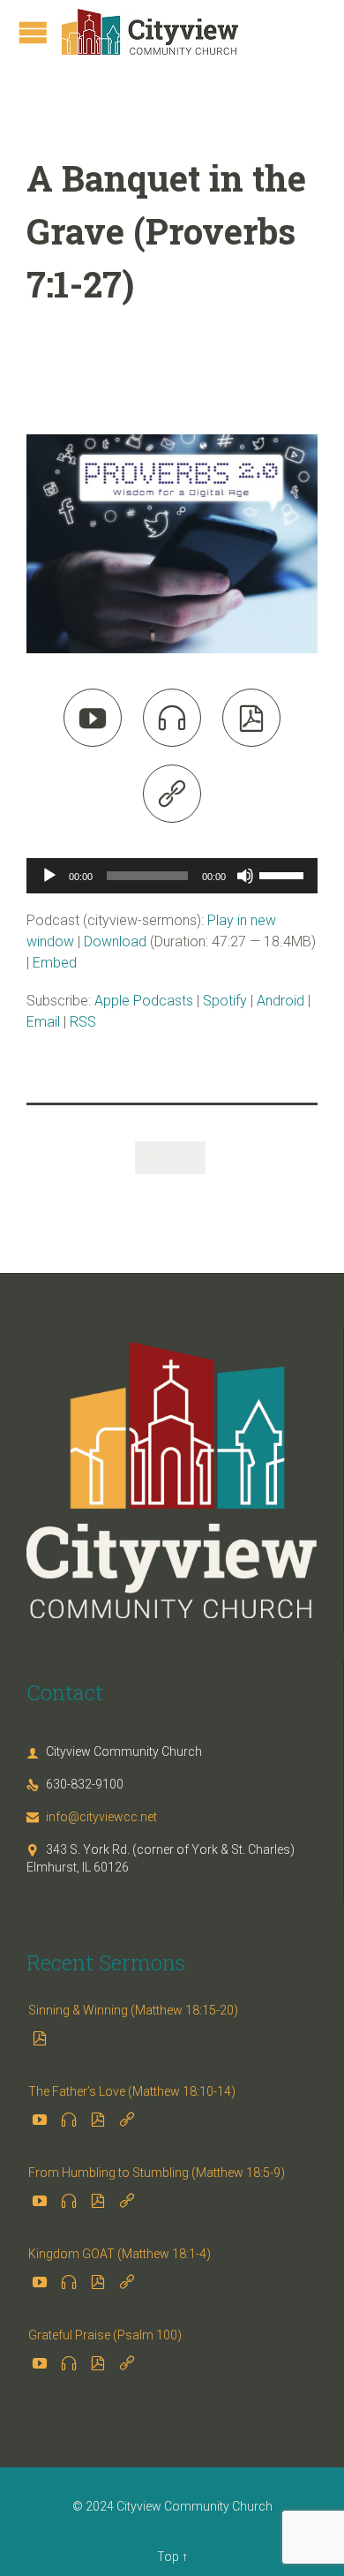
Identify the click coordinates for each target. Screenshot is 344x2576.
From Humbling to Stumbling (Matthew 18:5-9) (157, 2173)
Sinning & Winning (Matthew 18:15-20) (133, 2010)
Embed (55, 963)
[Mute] (245, 876)
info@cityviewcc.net (92, 1817)
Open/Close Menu (33, 32)
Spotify (225, 1001)
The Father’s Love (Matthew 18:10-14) (132, 2091)
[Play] (49, 876)
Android (280, 1001)
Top (168, 2557)
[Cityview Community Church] (150, 32)
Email (43, 1022)
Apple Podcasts (144, 1001)
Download (115, 942)
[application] (172, 876)
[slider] (284, 874)
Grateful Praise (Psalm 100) (105, 2335)
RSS (83, 1022)
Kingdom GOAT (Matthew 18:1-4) (120, 2254)
